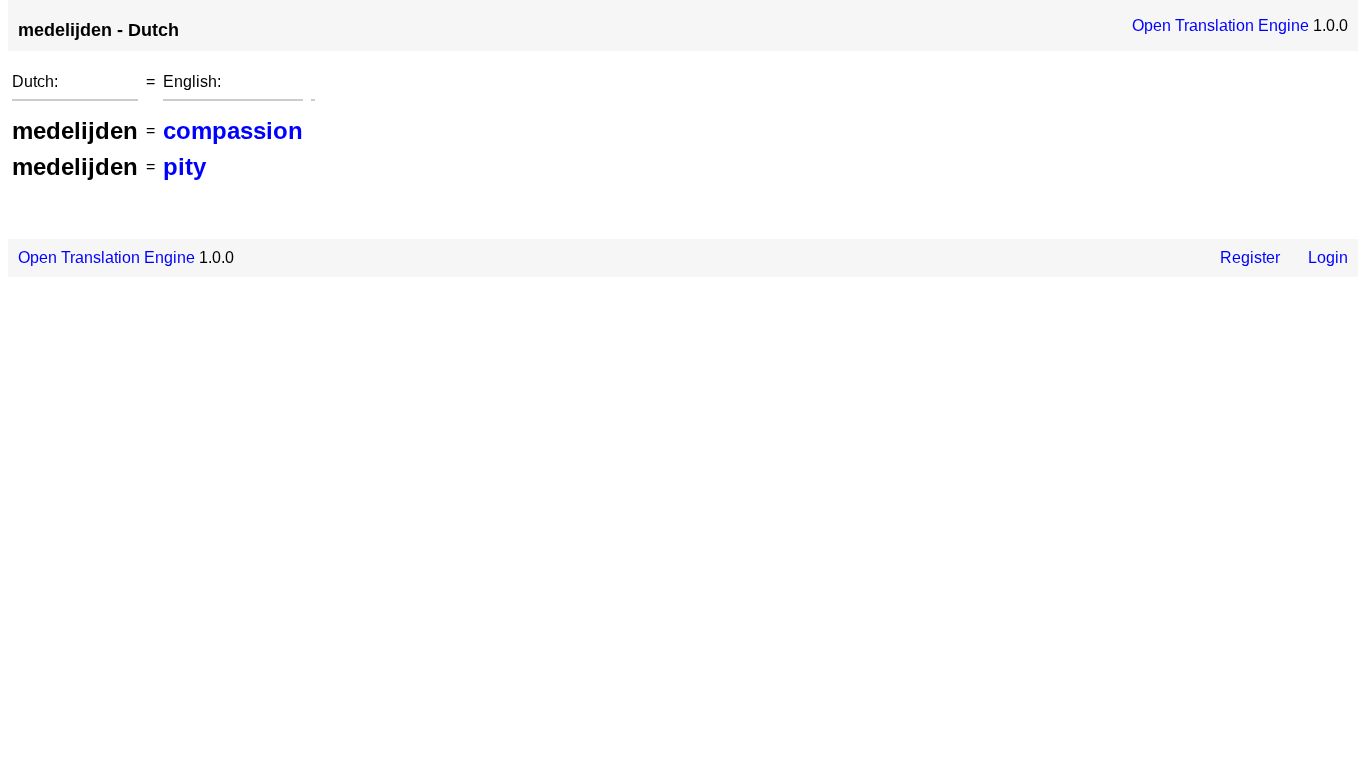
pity (184, 166)
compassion (233, 130)
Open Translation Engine (1220, 25)
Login (1328, 257)
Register (1250, 257)
